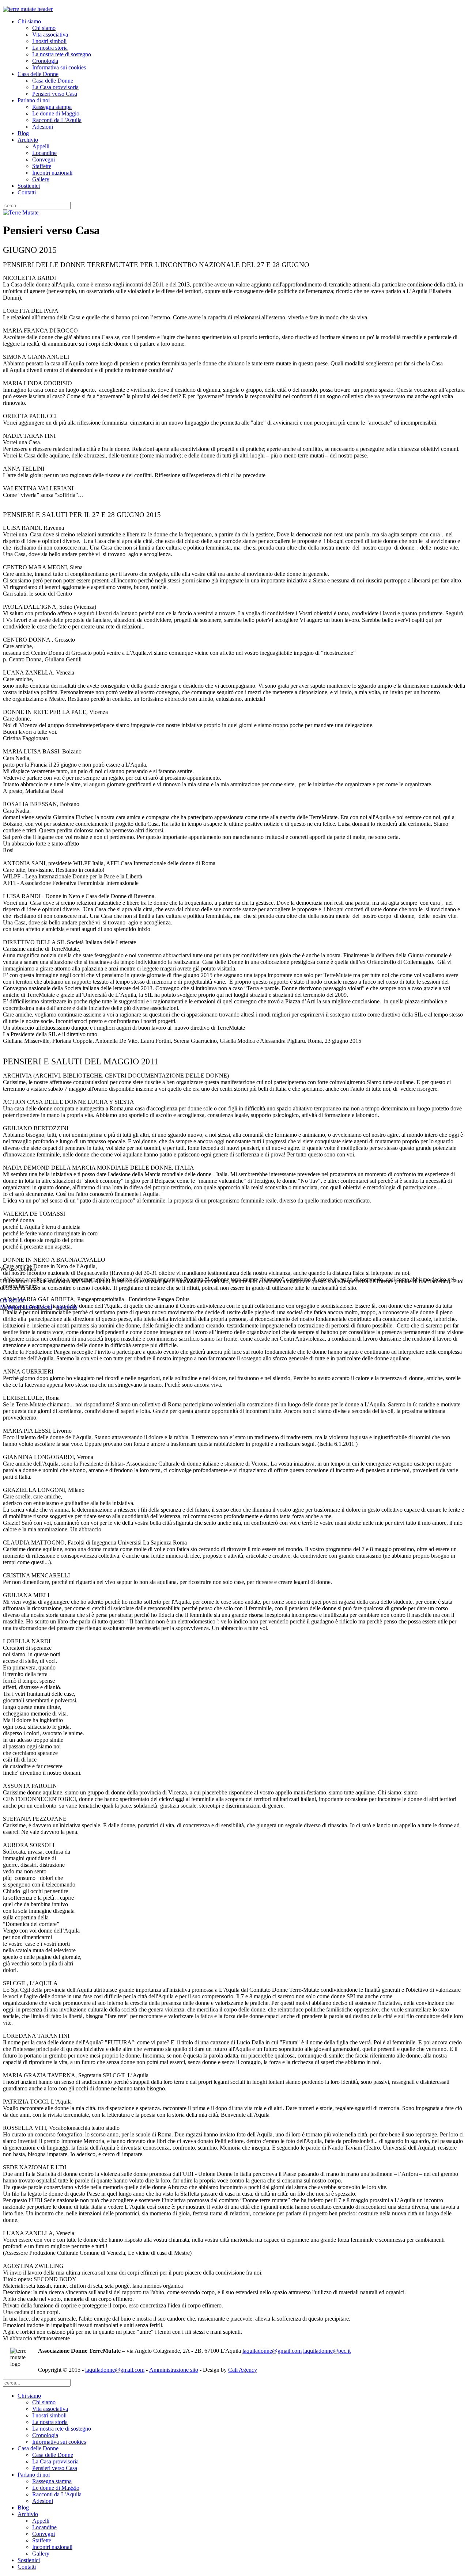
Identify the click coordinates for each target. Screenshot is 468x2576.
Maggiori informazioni (26, 1307)
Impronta (66, 1307)
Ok (4, 1300)
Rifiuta (17, 1300)
